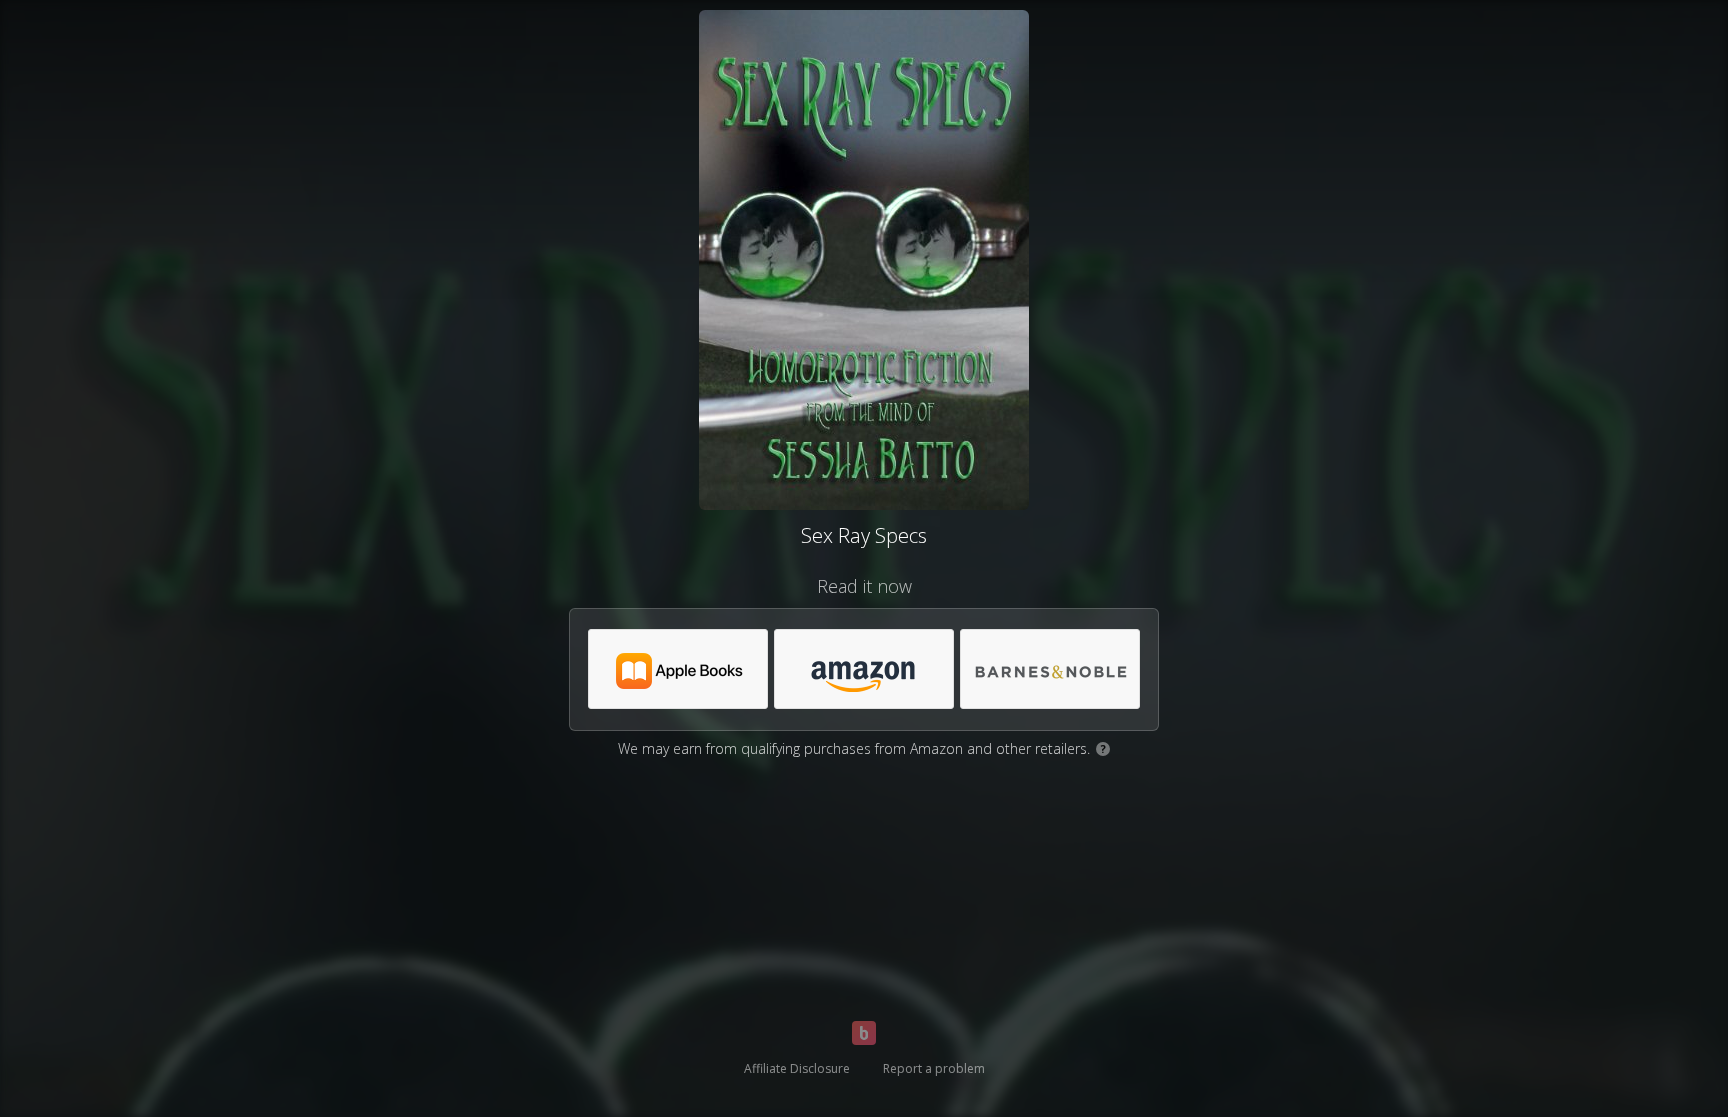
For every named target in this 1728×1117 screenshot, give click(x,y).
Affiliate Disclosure (797, 1068)
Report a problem (934, 1068)
